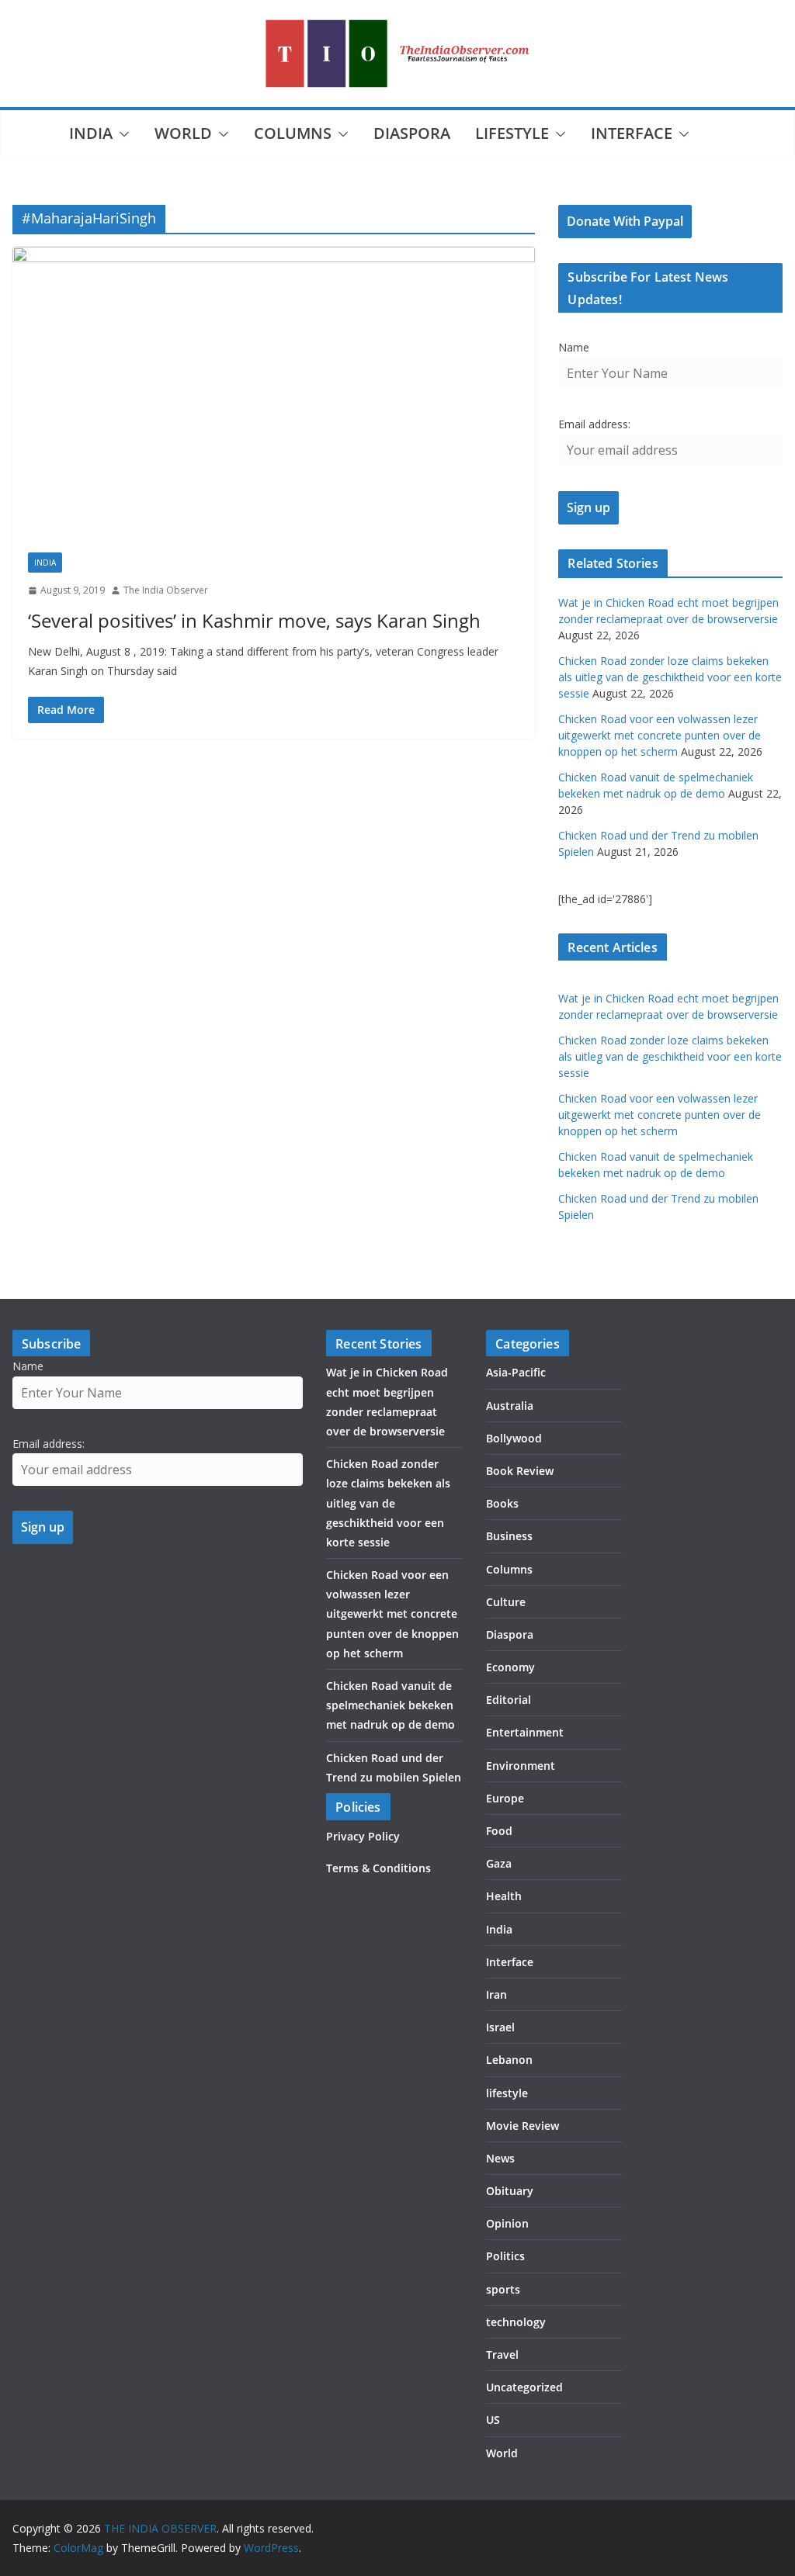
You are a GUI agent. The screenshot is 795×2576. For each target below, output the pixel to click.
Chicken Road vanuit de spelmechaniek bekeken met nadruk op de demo (391, 1705)
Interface (632, 133)
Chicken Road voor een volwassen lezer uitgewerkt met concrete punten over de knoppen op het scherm (660, 735)
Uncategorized (524, 2387)
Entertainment (525, 1732)
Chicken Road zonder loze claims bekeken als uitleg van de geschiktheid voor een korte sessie (670, 677)
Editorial (509, 1700)
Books (502, 1503)
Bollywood (514, 1438)
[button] (121, 134)
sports (503, 2289)
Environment (521, 1766)
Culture (506, 1602)
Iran (496, 1994)
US (493, 2420)
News (500, 2158)
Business (509, 1536)
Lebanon (509, 2060)
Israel (500, 2027)
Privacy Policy (363, 1836)
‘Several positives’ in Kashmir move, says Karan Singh (254, 620)
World (183, 133)
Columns (293, 133)
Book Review (520, 1471)
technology (516, 2322)
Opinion (507, 2223)
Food (499, 1831)
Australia (510, 1406)
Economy (510, 1667)
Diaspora (412, 133)
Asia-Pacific (516, 1372)
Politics (505, 2256)
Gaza (499, 1863)
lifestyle (512, 133)
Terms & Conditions (378, 1868)
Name (574, 347)
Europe (505, 1798)
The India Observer (166, 590)
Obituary (510, 2191)
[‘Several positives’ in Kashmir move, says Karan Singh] (274, 392)
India (91, 133)
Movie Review (522, 2126)
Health (504, 1896)
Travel (502, 2354)
